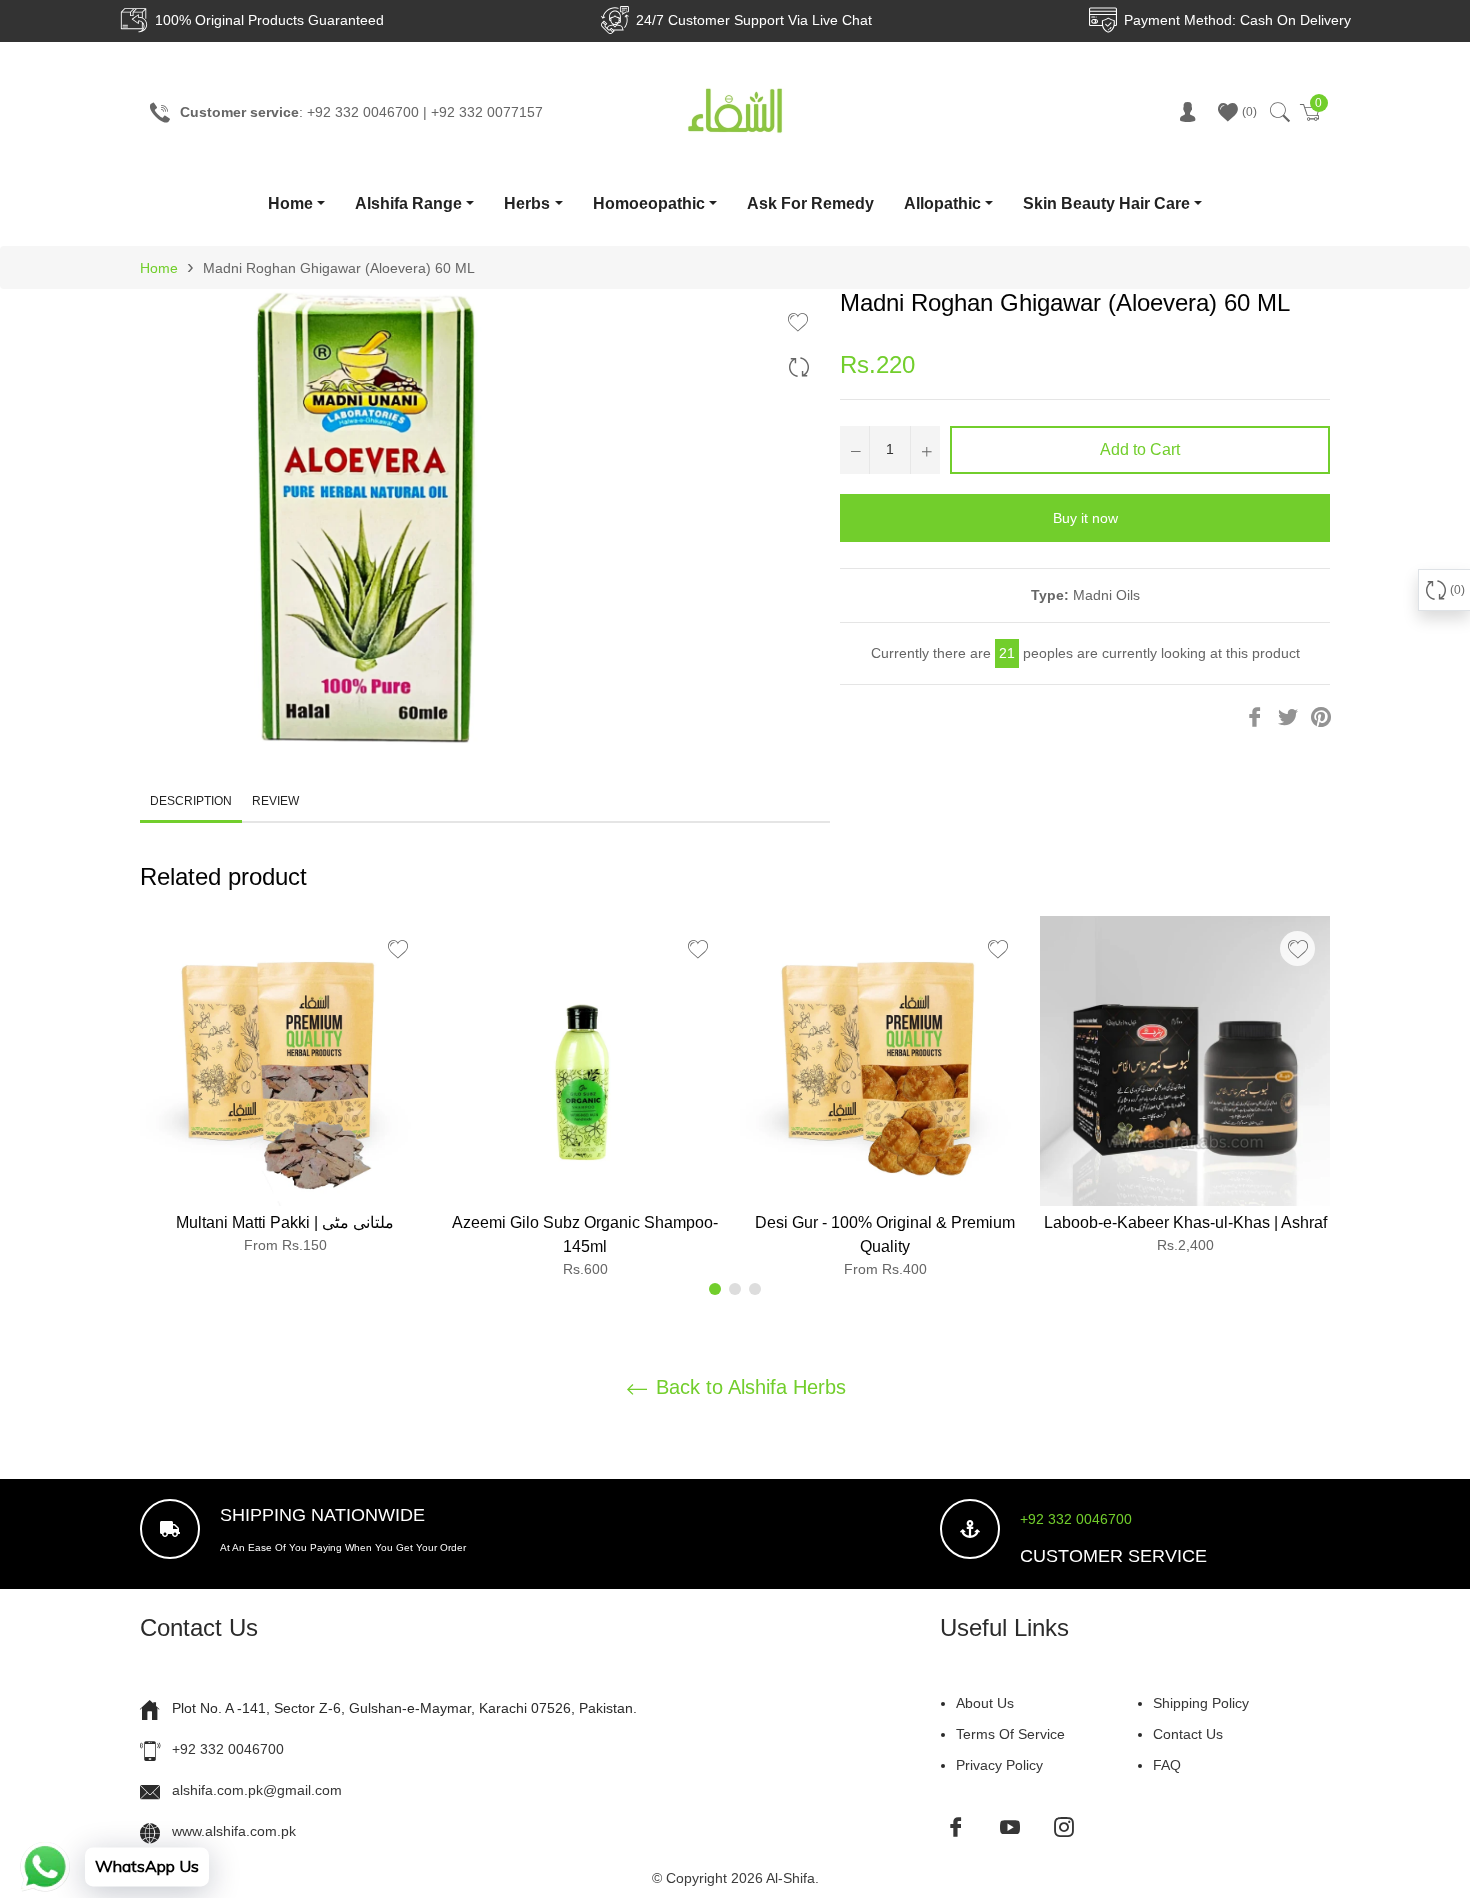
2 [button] (735, 1289)
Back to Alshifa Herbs (748, 1387)
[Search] (1278, 112)
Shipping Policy (1201, 1703)
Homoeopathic (649, 203)
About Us (985, 1703)
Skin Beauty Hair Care (1106, 203)
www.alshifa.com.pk (234, 1831)
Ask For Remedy (810, 203)
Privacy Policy (999, 1765)
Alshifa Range (408, 203)
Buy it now (1085, 518)
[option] (285, 1093)
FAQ (1167, 1765)
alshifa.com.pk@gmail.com (257, 1790)
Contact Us (1188, 1734)
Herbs (527, 203)
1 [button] (715, 1289)
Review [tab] (277, 801)
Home (290, 203)
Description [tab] (191, 801)
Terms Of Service (1010, 1734)
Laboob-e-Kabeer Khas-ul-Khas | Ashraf (1185, 1222)
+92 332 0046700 (1076, 1519)
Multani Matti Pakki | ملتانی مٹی (285, 1222)
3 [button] (755, 1289)
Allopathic (942, 203)
